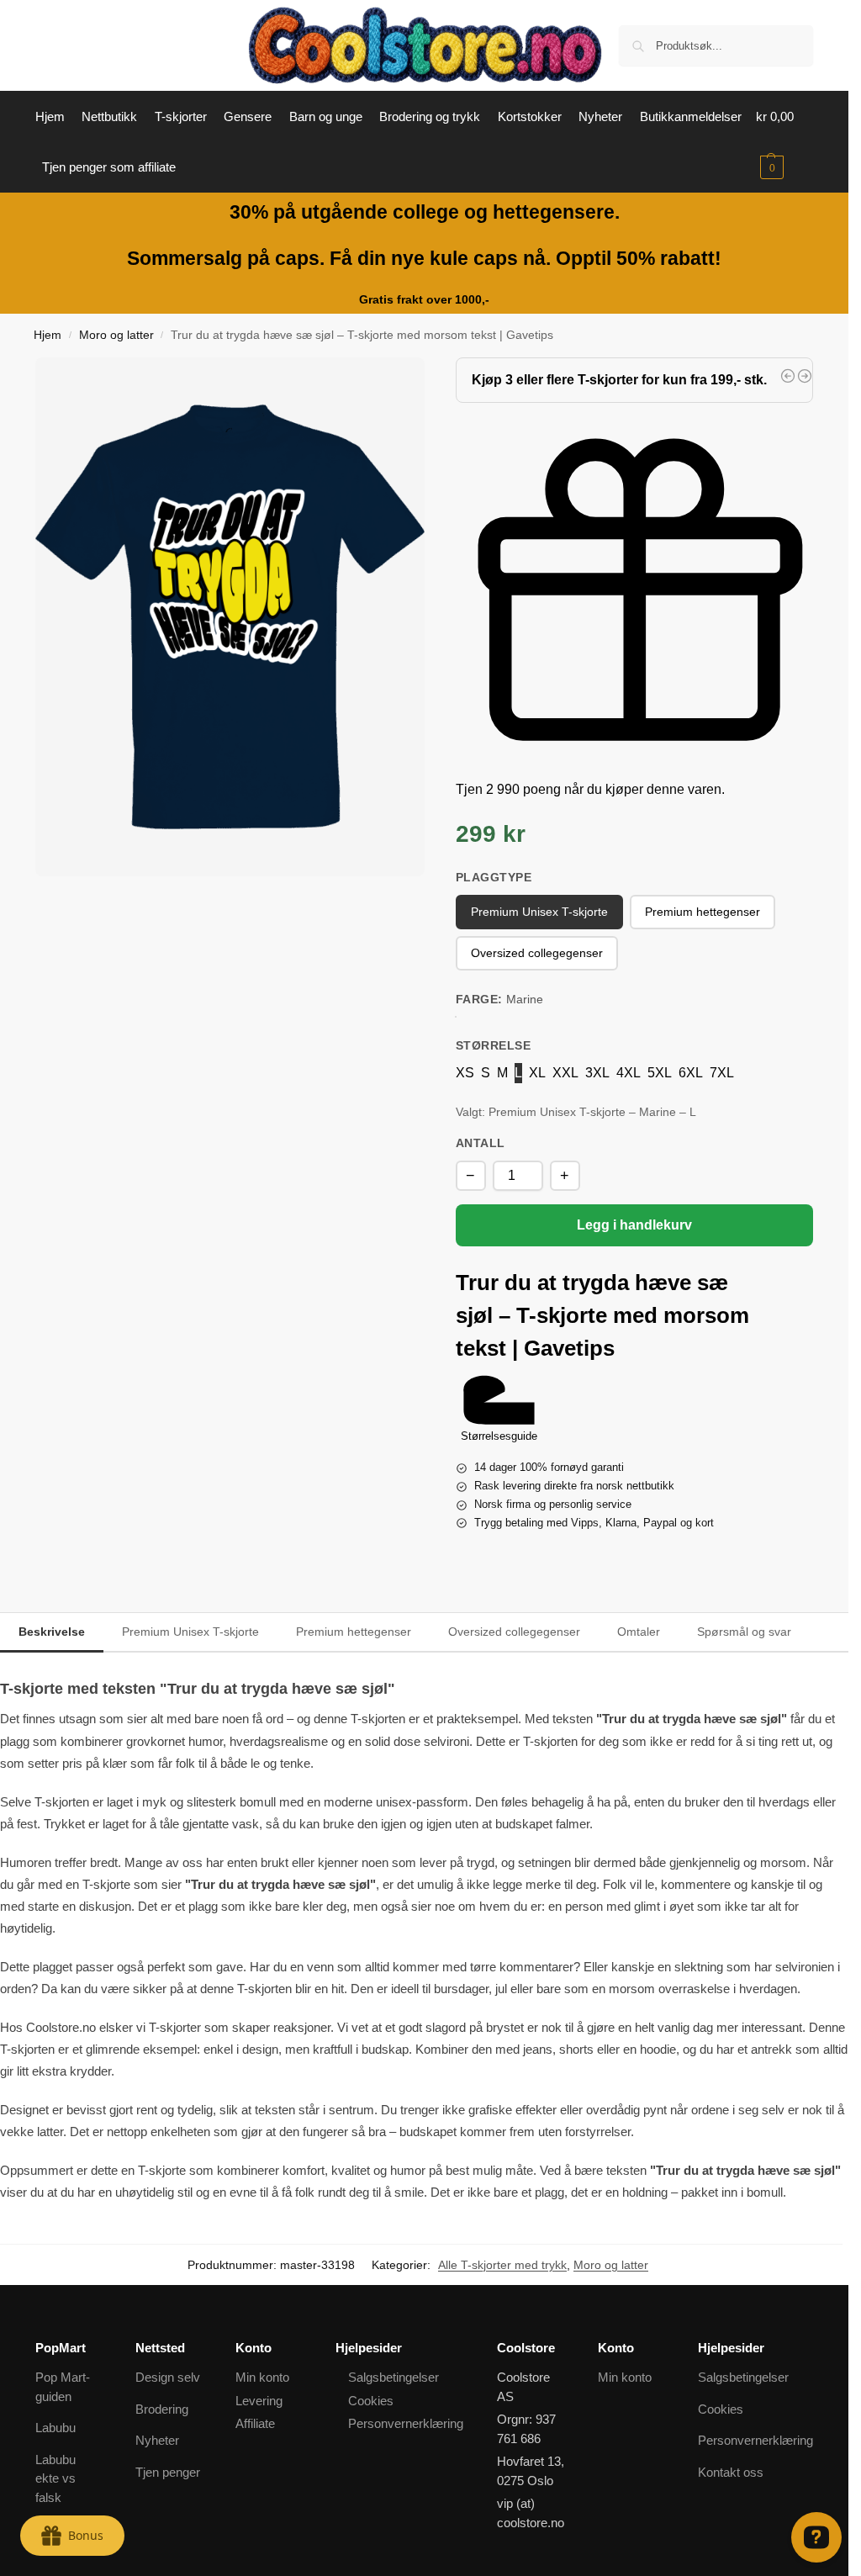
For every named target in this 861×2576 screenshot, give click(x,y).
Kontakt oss (731, 2472)
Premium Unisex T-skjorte (190, 1632)
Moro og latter (116, 335)
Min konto (262, 2377)
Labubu (55, 2428)
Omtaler (639, 1632)
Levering (259, 2401)
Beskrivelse (52, 1632)
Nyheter (157, 2440)
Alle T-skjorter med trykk (502, 2265)
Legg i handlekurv (634, 1225)
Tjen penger (168, 2472)
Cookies (371, 2401)
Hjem (48, 335)
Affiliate (255, 2423)
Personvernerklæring (406, 2423)
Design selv (168, 2377)
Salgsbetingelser (394, 2377)
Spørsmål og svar (744, 1632)
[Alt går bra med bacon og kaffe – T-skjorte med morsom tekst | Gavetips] (788, 376)
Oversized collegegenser (514, 1632)
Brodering (162, 2409)
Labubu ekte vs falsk (55, 2478)
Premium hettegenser (354, 1632)
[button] (784, 142)
